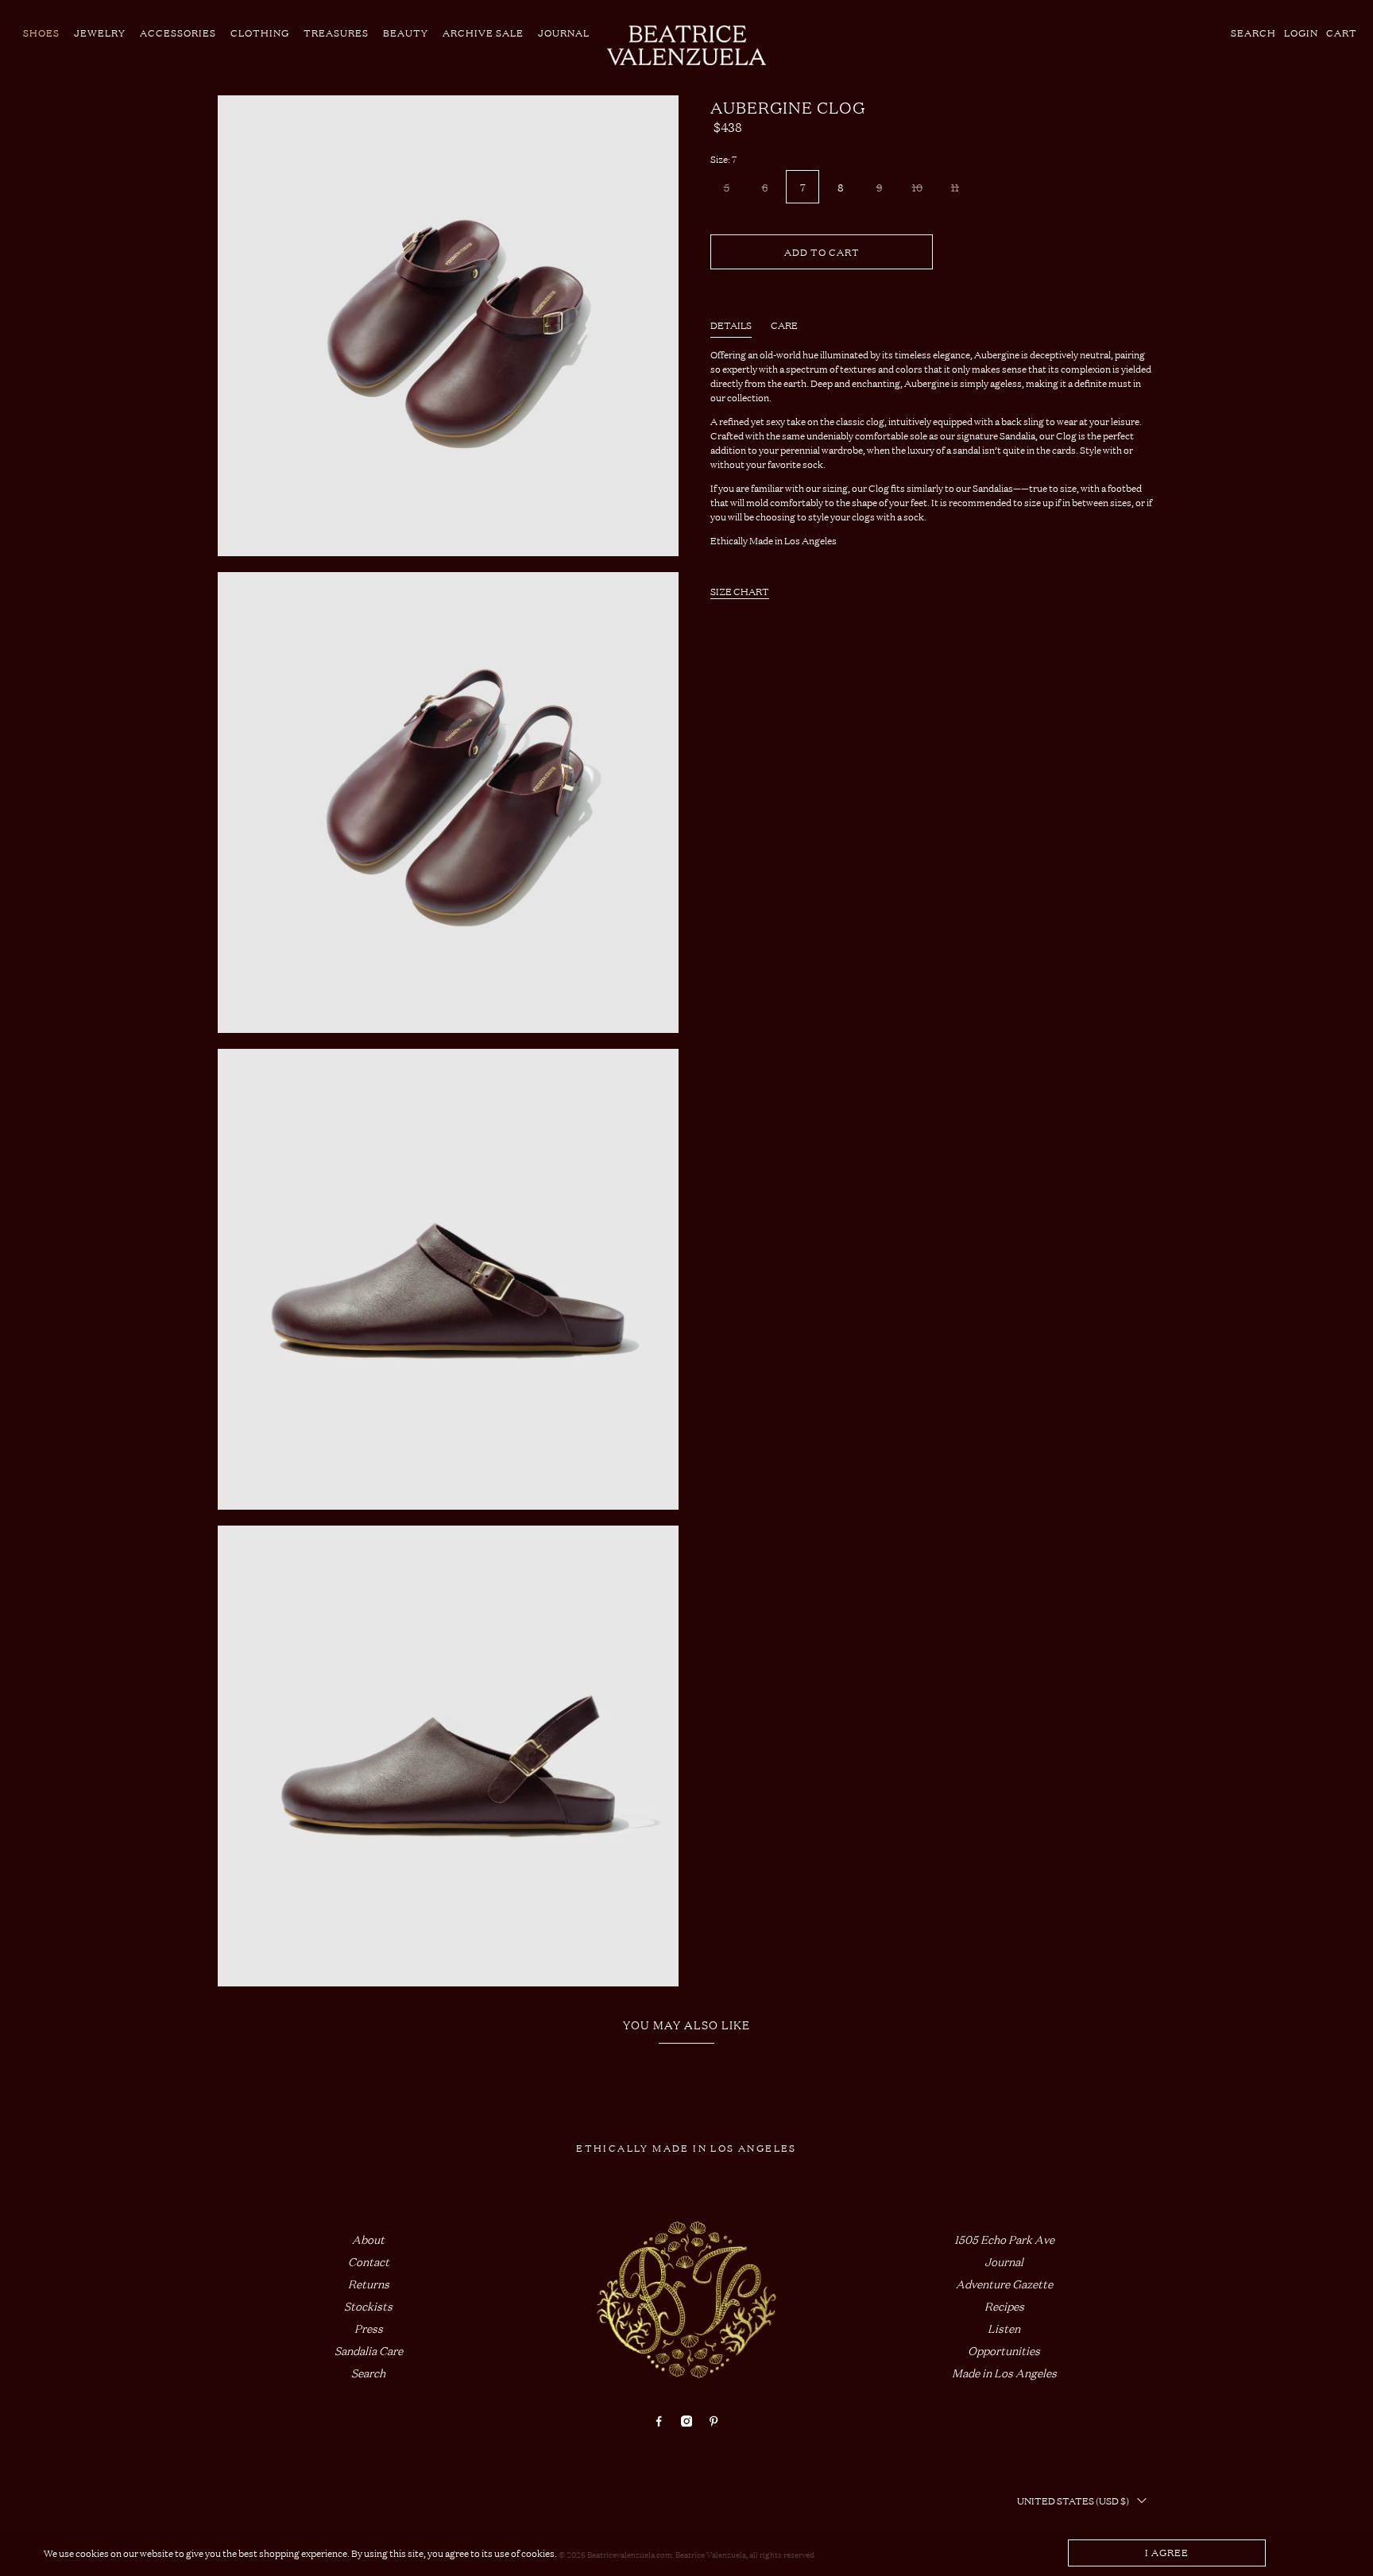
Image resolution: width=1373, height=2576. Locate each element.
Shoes (41, 33)
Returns (369, 2283)
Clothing (260, 33)
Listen (1004, 2328)
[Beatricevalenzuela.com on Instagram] (686, 2421)
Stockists (368, 2305)
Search (368, 2372)
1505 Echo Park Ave (1004, 2239)
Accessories (178, 33)
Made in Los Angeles (1004, 2372)
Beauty (406, 33)
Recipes (1004, 2305)
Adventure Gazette (1004, 2283)
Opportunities (1004, 2350)
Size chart (740, 591)
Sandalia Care (369, 2350)
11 (955, 187)
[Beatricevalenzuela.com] (686, 45)
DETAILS (731, 325)
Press (369, 2328)
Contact (369, 2261)
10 (917, 187)
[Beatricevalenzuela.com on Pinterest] (714, 2421)
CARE (784, 325)
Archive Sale (483, 33)
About (368, 2239)
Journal (564, 33)
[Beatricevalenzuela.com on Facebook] (659, 2421)
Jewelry (100, 33)
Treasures (336, 33)
